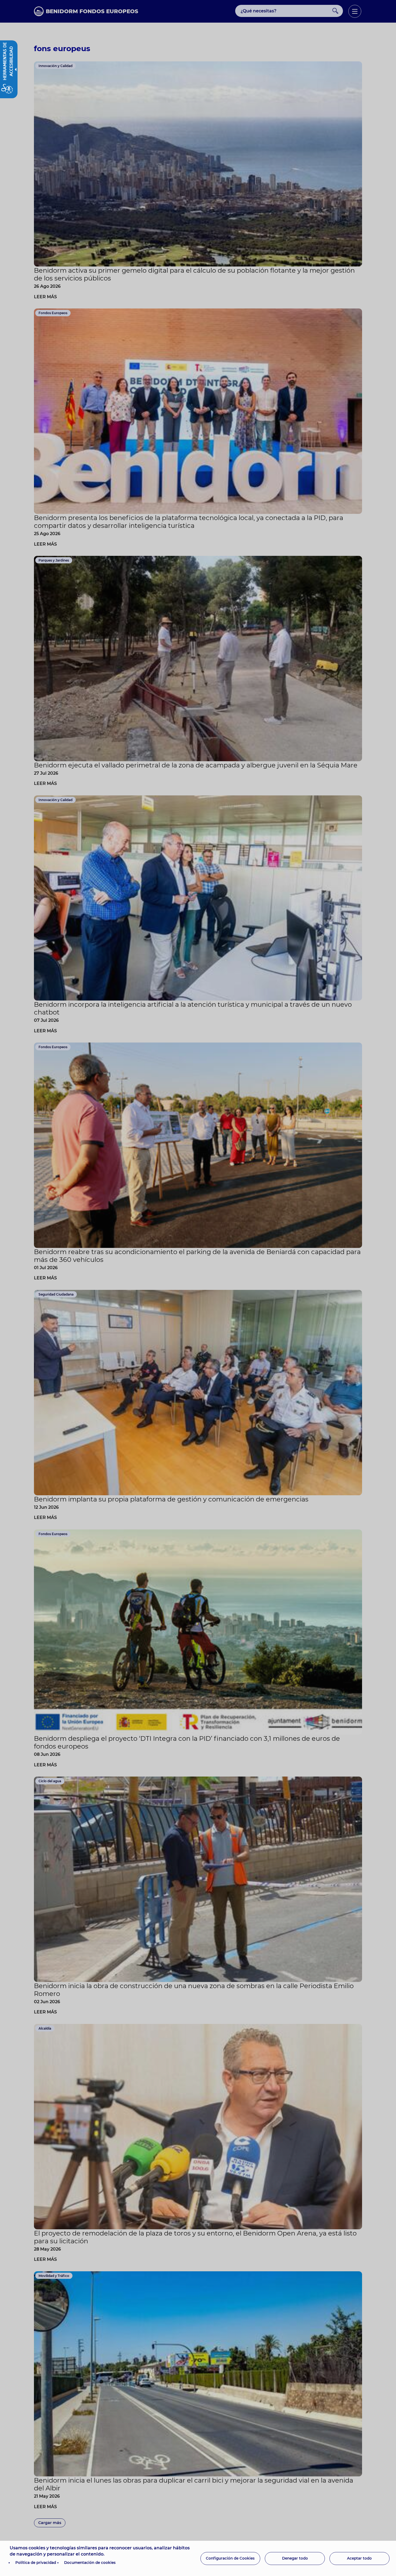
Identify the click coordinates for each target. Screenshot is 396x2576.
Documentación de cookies (90, 2563)
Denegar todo (295, 2558)
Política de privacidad (36, 2563)
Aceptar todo (359, 2558)
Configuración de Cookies (230, 2558)
